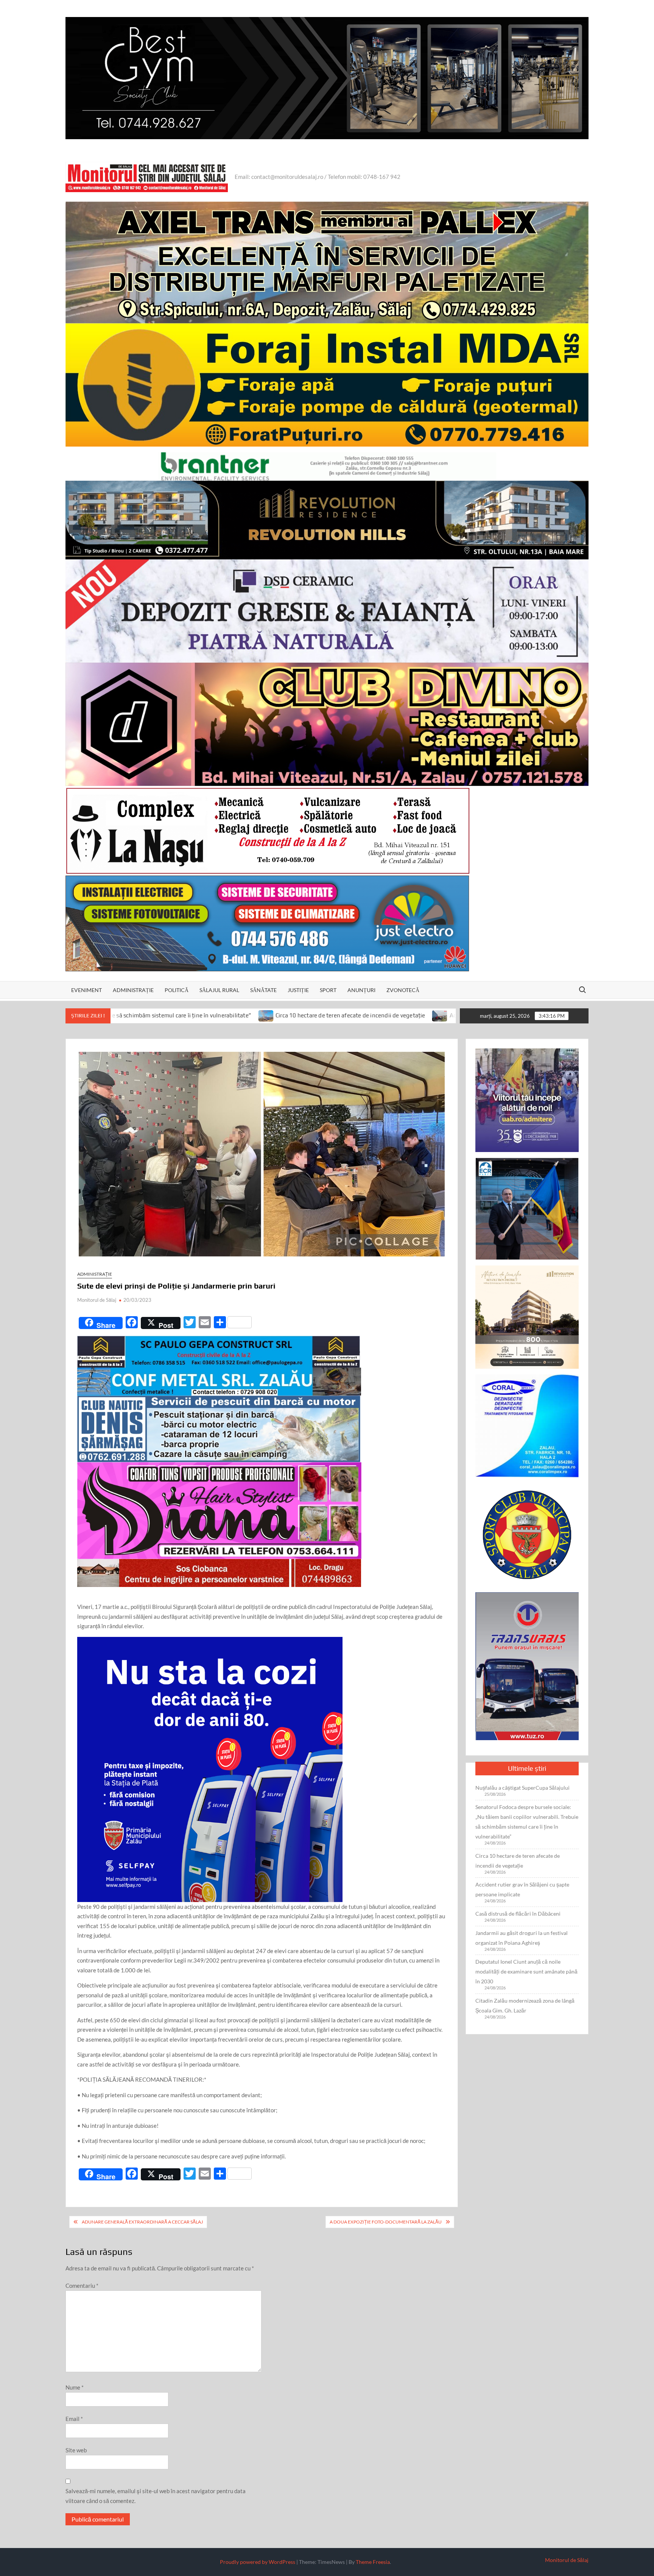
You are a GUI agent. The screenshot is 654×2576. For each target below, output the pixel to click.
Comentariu (82, 2286)
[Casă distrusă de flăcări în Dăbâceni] (443, 1015)
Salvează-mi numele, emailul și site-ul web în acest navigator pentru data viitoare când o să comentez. (156, 2496)
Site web (76, 2450)
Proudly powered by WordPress (258, 2562)
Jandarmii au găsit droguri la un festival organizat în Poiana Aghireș (522, 1938)
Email (74, 2419)
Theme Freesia (373, 2562)
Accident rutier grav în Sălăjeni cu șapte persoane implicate (351, 1015)
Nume (75, 2387)
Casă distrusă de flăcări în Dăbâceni (518, 1914)
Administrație (133, 990)
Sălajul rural (219, 990)
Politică (177, 990)
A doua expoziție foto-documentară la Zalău (386, 2222)
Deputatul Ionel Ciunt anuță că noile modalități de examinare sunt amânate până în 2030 (526, 1971)
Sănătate (263, 990)
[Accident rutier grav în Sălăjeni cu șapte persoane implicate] (264, 1015)
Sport (328, 990)
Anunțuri (361, 990)
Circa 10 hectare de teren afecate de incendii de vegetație (174, 1015)
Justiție (298, 990)
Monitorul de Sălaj (97, 1300)
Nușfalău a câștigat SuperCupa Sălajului (522, 1788)
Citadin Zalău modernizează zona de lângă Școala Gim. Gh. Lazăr (525, 2005)
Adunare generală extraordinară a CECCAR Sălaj (142, 2222)
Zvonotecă (403, 990)
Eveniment (86, 990)
